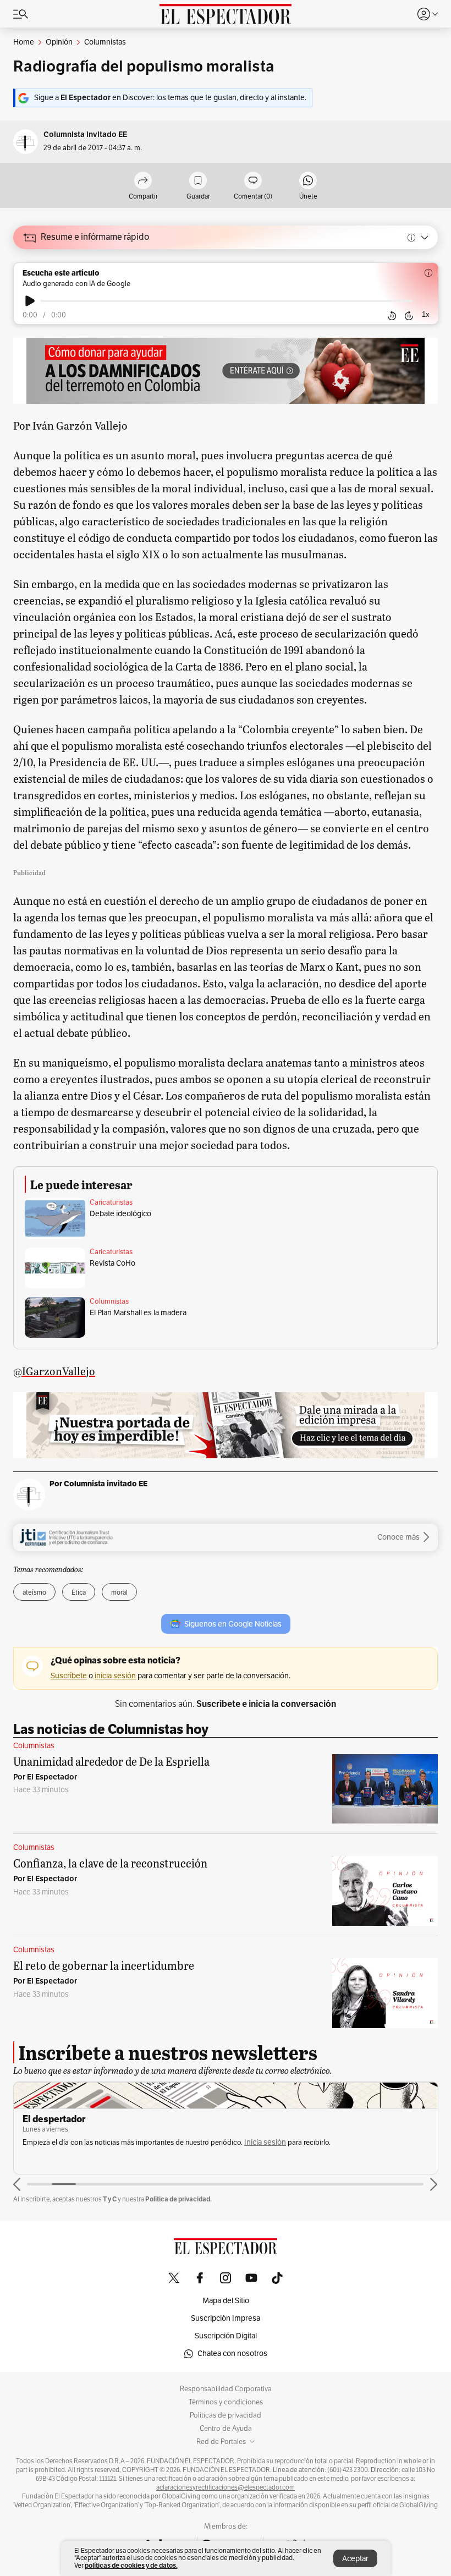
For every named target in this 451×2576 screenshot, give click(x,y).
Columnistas (109, 1301)
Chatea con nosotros (232, 2353)
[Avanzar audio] (409, 316)
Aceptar (355, 2559)
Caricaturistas (111, 1202)
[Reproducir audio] (30, 301)
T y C (110, 2199)
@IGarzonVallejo (54, 1371)
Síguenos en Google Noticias (233, 1624)
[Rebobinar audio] (392, 316)
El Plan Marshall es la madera (138, 1313)
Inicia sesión (265, 2142)
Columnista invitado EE (85, 134)
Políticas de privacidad (226, 2415)
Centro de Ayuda (226, 2429)
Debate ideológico (120, 1214)
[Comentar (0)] (253, 181)
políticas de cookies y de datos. (131, 2565)
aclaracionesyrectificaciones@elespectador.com (226, 2487)
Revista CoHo (112, 1263)
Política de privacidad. (178, 2199)
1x (426, 314)
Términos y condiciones (226, 2402)
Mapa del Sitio (226, 2301)
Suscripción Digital (226, 2336)
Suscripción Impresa (226, 2318)
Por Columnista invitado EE (98, 1484)
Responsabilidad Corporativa (226, 2389)
